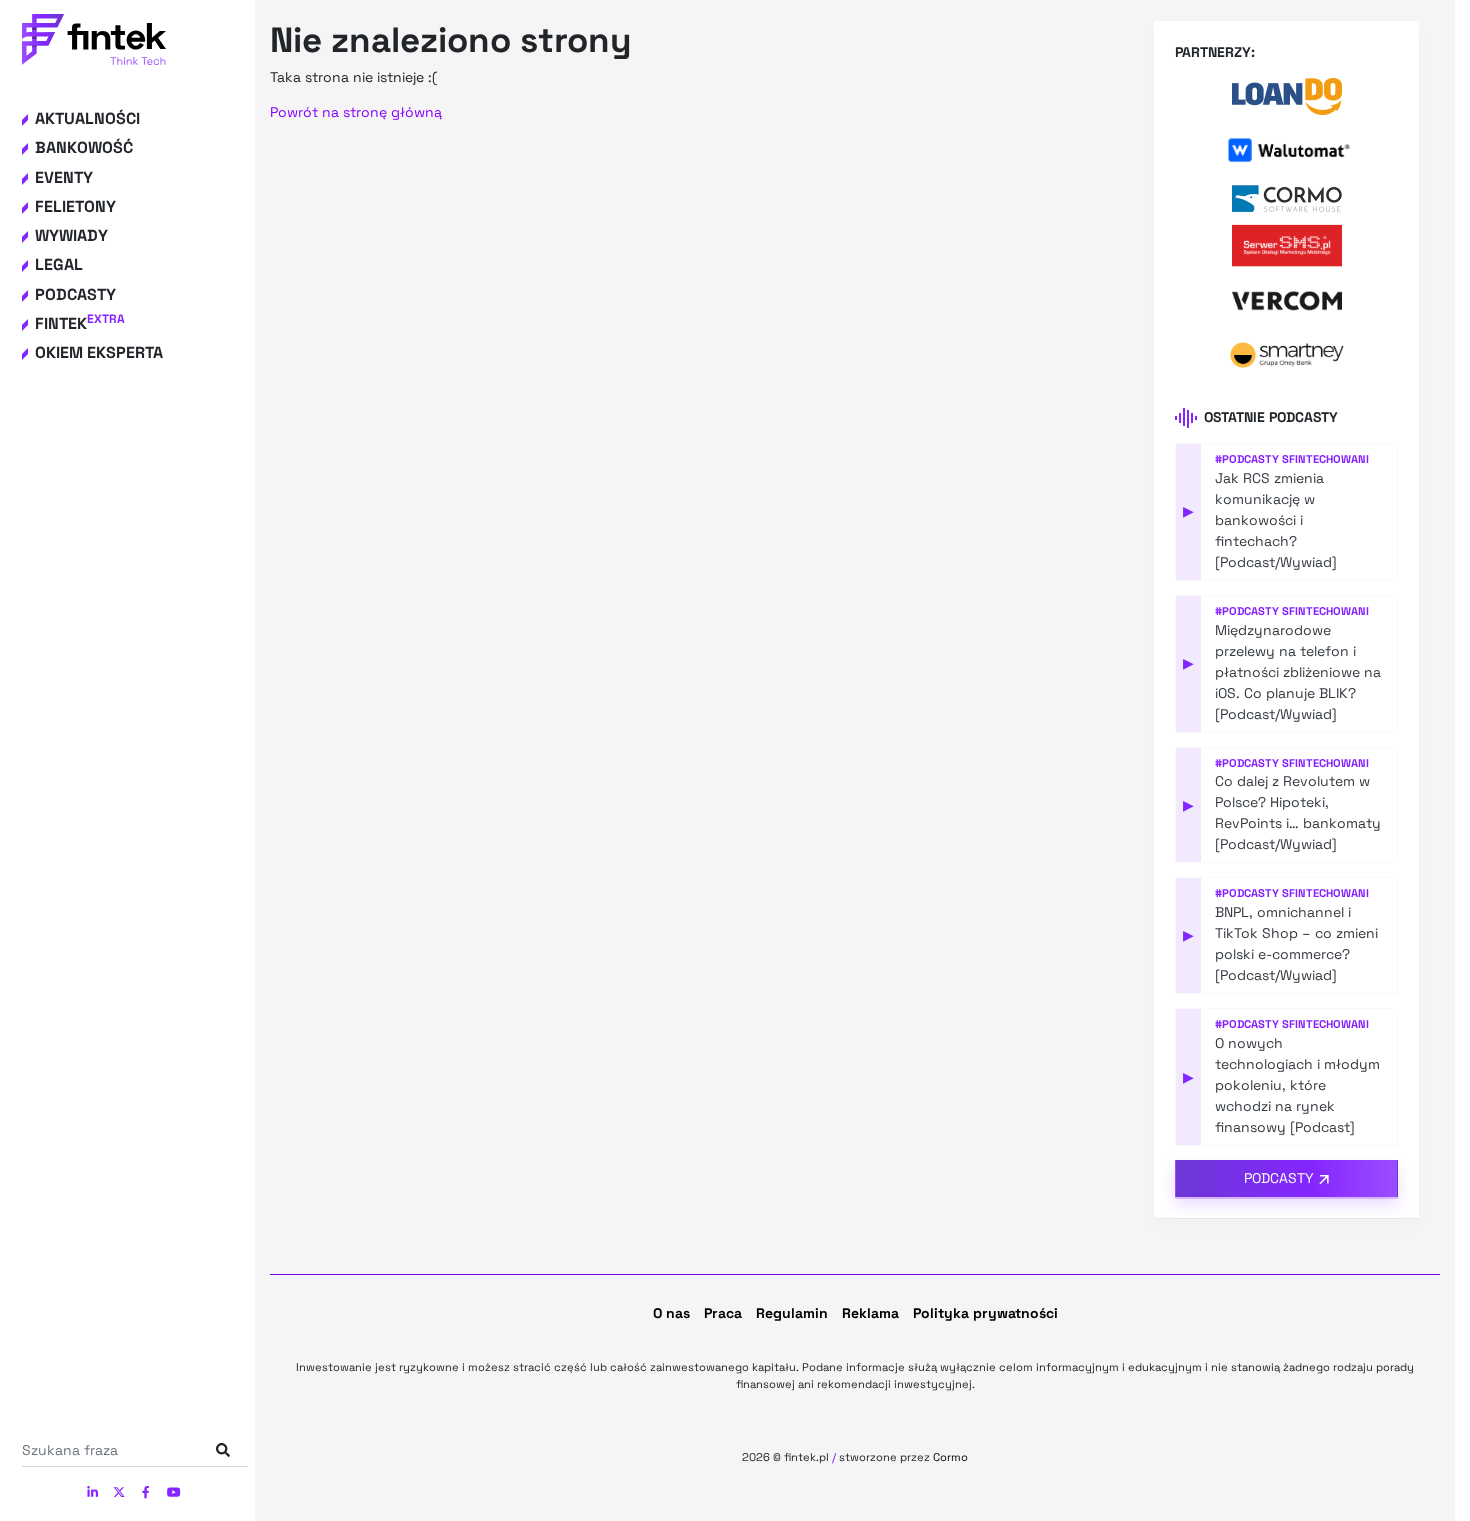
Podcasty (75, 294)
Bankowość (84, 147)
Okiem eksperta (99, 352)
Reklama (870, 1313)
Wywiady (71, 235)
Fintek (80, 323)
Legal (59, 264)
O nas (671, 1313)
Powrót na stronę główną (356, 112)
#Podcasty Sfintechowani (1292, 459)
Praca (723, 1313)
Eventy (64, 177)
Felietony (75, 206)
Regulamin (792, 1313)
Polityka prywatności (985, 1313)
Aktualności (87, 118)
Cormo (950, 1457)
